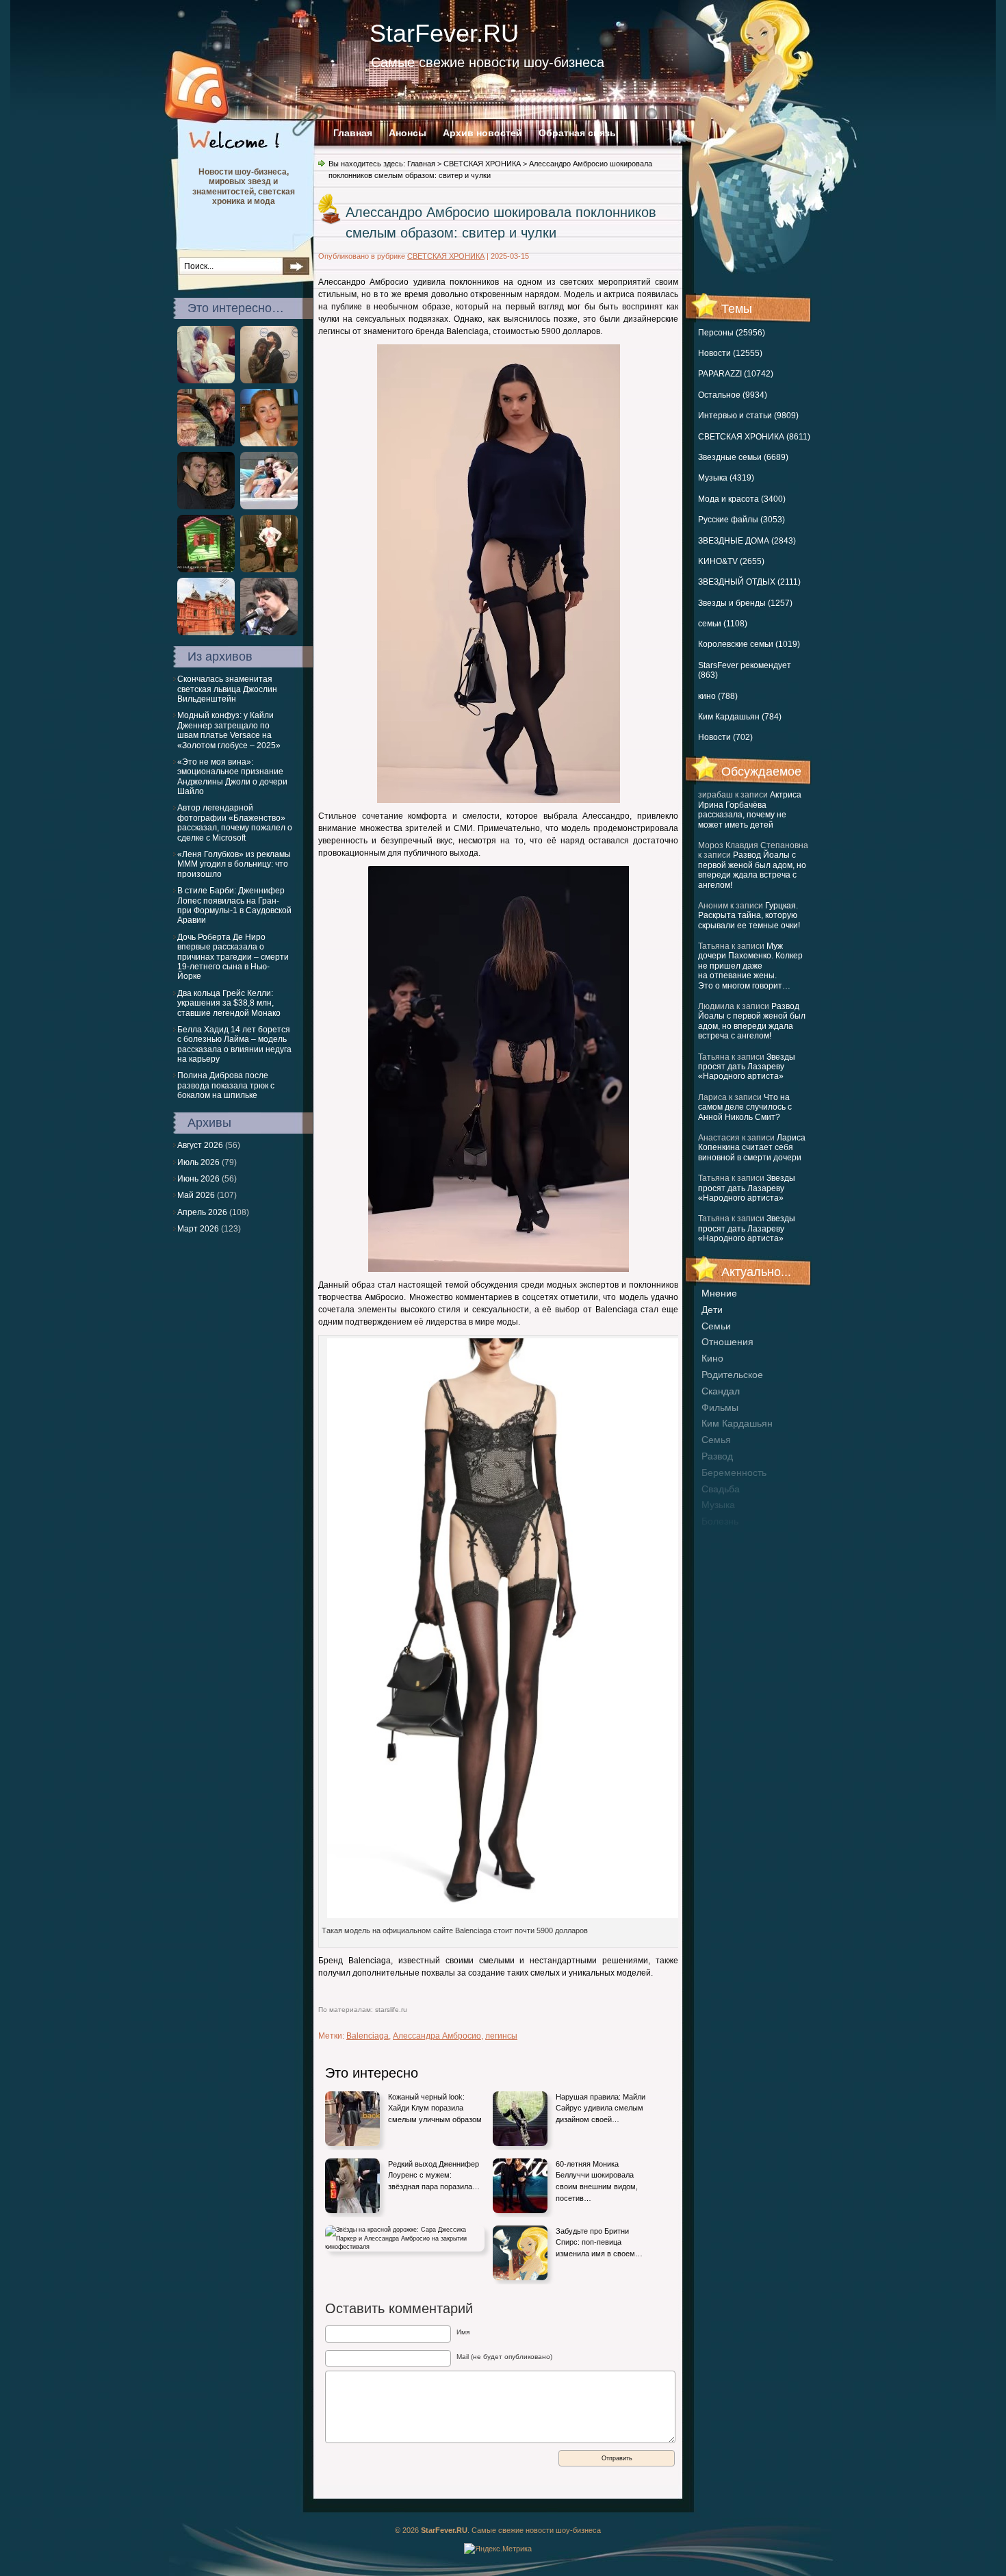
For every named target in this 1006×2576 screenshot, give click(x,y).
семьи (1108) (723, 624)
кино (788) (718, 696)
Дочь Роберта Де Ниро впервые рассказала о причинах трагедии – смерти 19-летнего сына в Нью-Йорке (233, 957)
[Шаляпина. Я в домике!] (206, 570)
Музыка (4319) (726, 478)
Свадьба (721, 1489)
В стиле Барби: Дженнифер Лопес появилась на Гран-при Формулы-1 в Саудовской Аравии (234, 905)
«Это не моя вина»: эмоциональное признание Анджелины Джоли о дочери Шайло (232, 777)
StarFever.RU (444, 33)
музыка (718, 1505)
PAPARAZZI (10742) (736, 374)
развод (717, 1456)
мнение (719, 1293)
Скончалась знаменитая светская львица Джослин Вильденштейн (227, 689)
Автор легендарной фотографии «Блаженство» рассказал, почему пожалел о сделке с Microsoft (235, 822)
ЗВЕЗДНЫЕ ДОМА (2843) (747, 541)
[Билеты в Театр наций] (206, 633)
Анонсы (408, 133)
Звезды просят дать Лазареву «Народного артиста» (747, 1067)
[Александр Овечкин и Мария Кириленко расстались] (206, 507)
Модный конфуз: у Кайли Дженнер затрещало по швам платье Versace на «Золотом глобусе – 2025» (229, 730)
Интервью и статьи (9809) (748, 416)
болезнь (720, 1521)
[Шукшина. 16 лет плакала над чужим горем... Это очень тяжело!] (269, 444)
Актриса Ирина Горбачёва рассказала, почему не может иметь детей (750, 809)
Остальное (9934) (733, 395)
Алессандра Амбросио (437, 2036)
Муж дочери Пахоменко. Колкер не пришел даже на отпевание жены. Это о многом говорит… (750, 966)
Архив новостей (482, 133)
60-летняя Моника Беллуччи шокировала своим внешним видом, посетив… (597, 2181)
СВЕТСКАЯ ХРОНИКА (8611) (754, 437)
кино (712, 1358)
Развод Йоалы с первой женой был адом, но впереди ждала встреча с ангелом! (752, 870)
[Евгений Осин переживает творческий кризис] (269, 633)
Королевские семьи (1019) (749, 644)
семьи (716, 1326)
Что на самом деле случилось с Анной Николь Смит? (745, 1107)
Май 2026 (196, 1195)
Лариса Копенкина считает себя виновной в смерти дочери (752, 1148)
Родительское (732, 1375)
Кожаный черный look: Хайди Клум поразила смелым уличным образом (435, 2108)
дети (712, 1310)
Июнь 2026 (198, 1179)
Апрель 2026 (202, 1212)
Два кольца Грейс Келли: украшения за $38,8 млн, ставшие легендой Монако (229, 1003)
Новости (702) (725, 737)
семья (716, 1440)
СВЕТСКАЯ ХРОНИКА (482, 164)
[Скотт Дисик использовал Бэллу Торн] (269, 507)
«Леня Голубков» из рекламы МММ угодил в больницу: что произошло (234, 864)
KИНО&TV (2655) (731, 561)
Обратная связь (577, 133)
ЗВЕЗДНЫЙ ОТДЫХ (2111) (749, 582)
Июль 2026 (198, 1162)
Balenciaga (367, 2036)
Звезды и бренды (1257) (745, 603)
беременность (734, 1472)
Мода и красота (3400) (742, 499)
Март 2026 (198, 1229)
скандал (721, 1391)
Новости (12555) (730, 353)
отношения (727, 1342)
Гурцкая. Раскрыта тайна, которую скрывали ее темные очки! (749, 916)
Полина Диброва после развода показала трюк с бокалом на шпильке (226, 1085)
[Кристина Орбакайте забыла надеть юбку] (269, 570)
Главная (353, 133)
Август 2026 (200, 1145)
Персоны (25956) (732, 333)
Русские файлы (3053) (741, 520)
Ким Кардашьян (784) (740, 717)
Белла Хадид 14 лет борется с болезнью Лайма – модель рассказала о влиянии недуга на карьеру (234, 1044)
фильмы (720, 1407)
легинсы (501, 2036)
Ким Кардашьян (737, 1423)
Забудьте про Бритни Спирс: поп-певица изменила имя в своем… (599, 2242)
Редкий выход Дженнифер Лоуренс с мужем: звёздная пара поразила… (434, 2175)
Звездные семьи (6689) (743, 457)
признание (726, 1538)
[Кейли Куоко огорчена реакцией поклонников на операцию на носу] (206, 381)
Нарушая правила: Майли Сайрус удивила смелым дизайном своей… (601, 2108)
